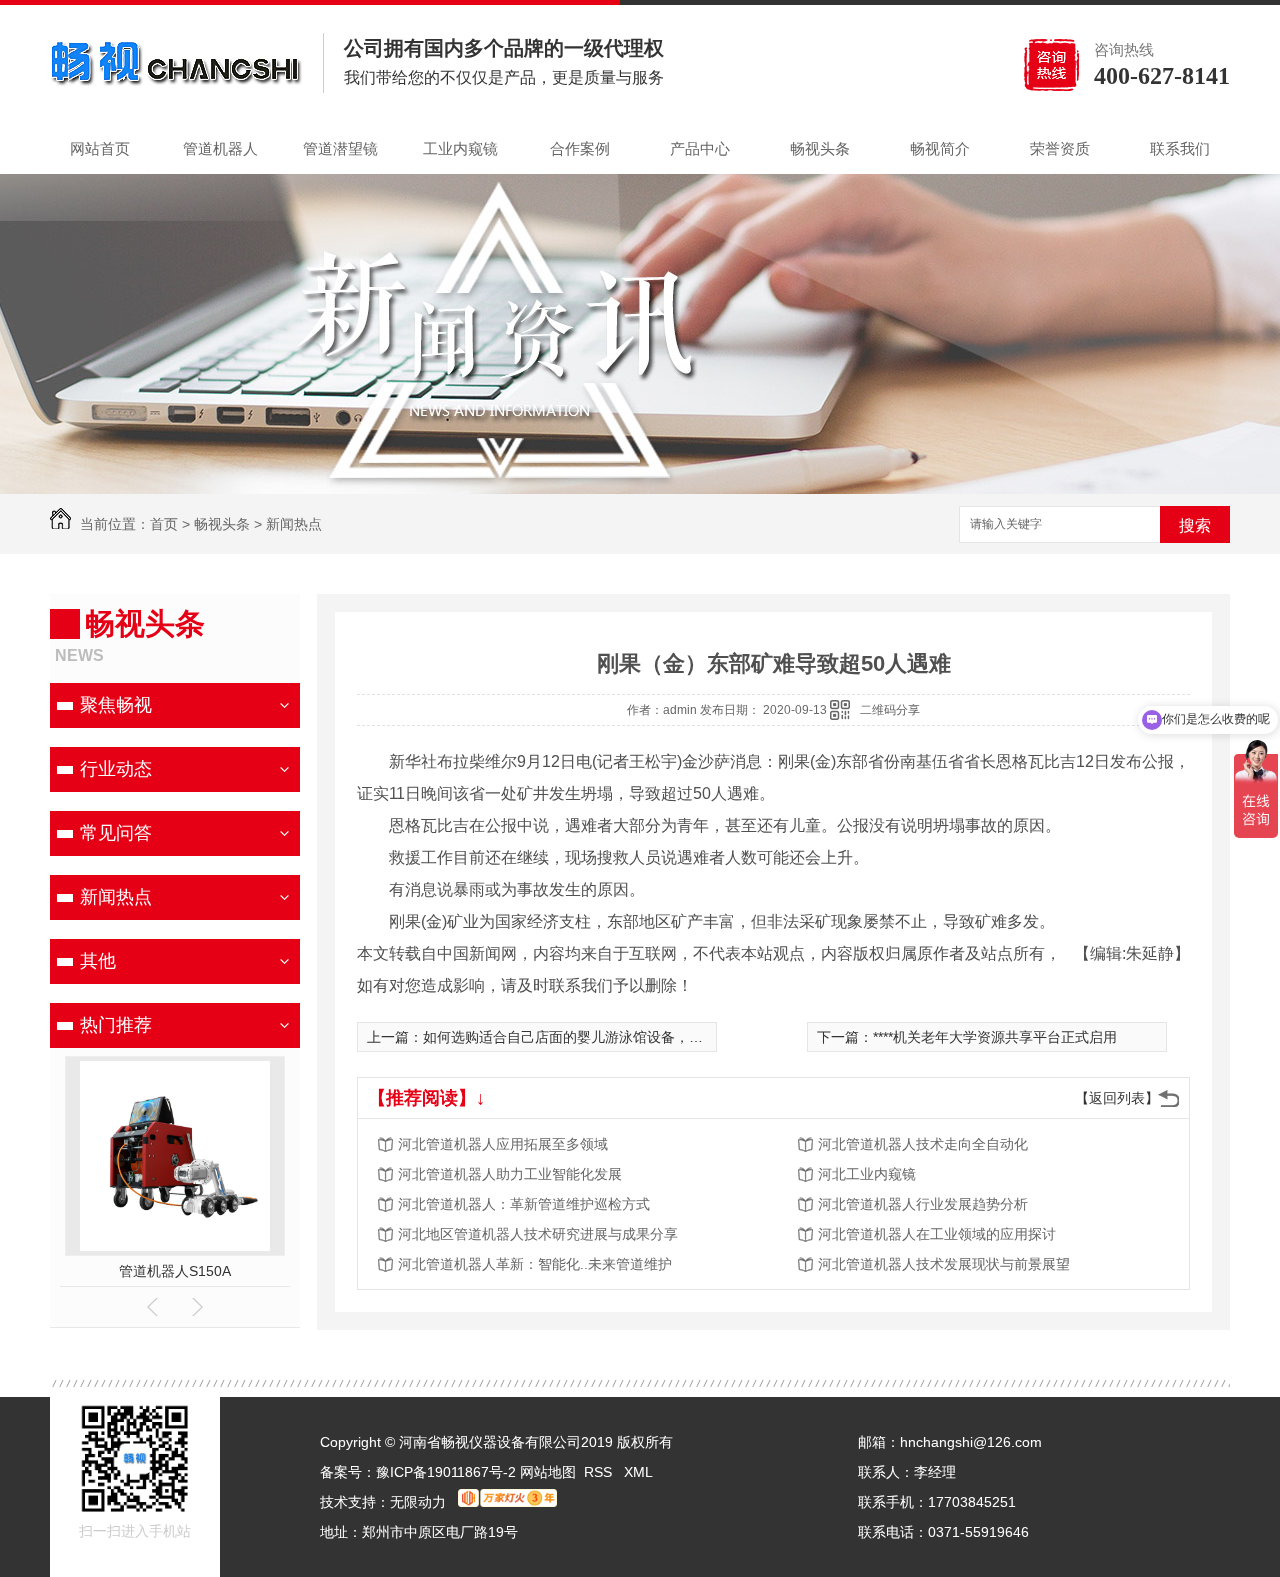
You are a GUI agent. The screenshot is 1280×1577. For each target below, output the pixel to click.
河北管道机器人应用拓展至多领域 (503, 1144)
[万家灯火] (507, 1502)
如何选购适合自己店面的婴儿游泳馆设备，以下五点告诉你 (605, 1037)
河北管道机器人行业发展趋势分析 (923, 1204)
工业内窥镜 (460, 148)
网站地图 (548, 1472)
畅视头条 (820, 148)
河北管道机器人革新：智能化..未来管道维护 (535, 1264)
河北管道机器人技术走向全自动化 (923, 1144)
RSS (600, 1472)
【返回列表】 (1117, 1098)
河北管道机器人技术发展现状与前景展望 (944, 1264)
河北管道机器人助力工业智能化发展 (510, 1174)
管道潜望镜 (340, 148)
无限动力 (418, 1502)
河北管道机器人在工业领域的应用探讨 (937, 1234)
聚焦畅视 (116, 705)
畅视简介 (940, 148)
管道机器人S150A (175, 1271)
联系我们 (1180, 148)
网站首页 (100, 148)
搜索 (1195, 525)
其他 (98, 961)
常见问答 (116, 833)
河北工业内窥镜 (867, 1174)
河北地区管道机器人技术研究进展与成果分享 (538, 1234)
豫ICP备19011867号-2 (446, 1472)
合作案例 (580, 148)
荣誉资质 (1060, 148)
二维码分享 (890, 710)
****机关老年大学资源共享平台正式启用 (995, 1037)
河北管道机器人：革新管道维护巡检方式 (524, 1204)
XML (638, 1472)
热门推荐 (116, 1025)
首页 (164, 524)
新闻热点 (294, 524)
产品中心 (700, 148)
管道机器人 (220, 148)
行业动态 (116, 769)
